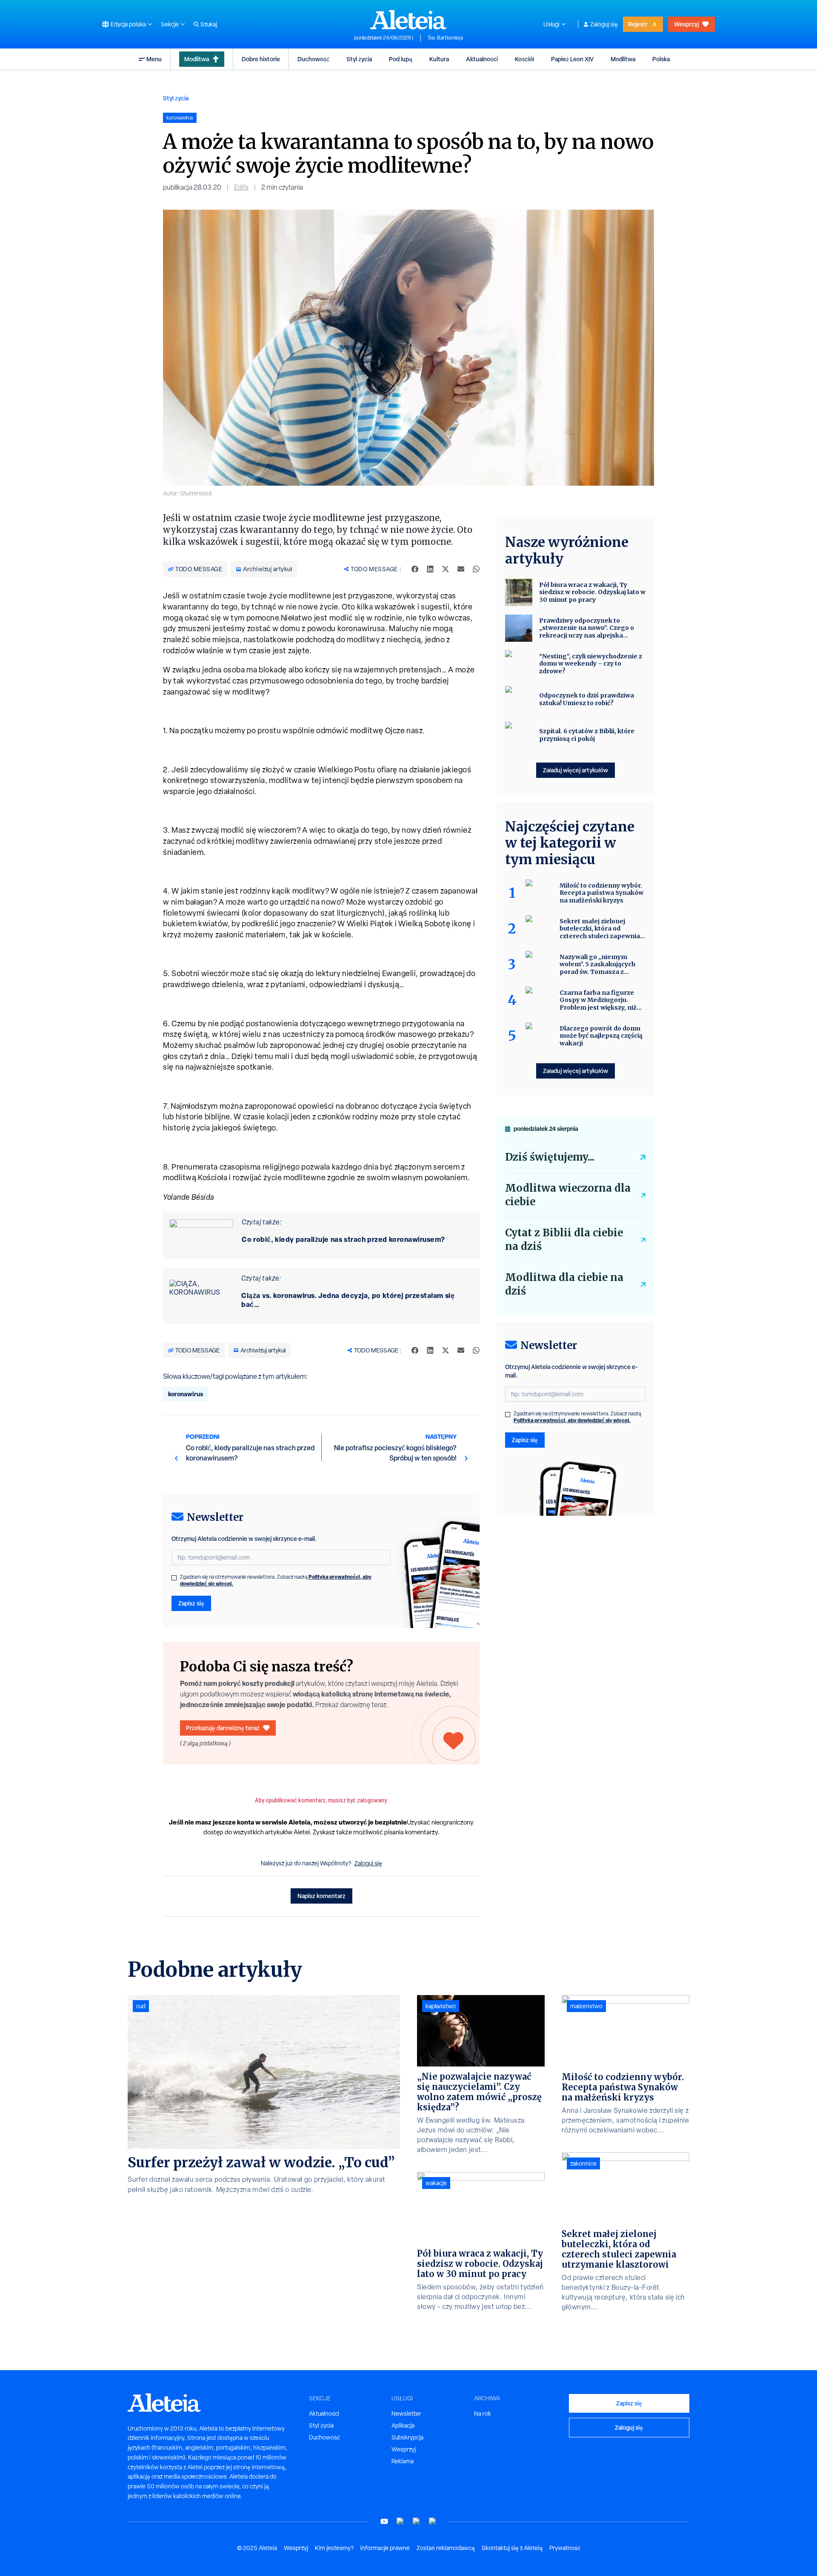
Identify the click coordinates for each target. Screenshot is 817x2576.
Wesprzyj (686, 24)
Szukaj (209, 24)
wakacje (436, 2183)
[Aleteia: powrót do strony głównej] (408, 20)
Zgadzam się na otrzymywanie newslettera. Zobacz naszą (276, 1580)
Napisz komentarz (321, 1896)
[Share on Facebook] (415, 569)
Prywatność (565, 2548)
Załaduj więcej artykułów (576, 770)
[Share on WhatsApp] (476, 569)
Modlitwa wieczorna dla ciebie (568, 1195)
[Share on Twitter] (446, 569)
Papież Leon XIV (572, 59)
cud (141, 2006)
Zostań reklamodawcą (446, 2548)
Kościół (524, 59)
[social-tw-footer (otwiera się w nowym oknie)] (417, 2521)
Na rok (483, 2414)
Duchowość (313, 59)
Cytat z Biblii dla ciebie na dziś (564, 1240)
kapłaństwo (441, 2006)
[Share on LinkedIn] (430, 569)
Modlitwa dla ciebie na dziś (564, 1284)
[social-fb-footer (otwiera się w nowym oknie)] (400, 2521)
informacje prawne (385, 2548)
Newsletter (406, 2414)
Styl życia (359, 59)
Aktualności (482, 59)
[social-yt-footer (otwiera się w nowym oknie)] (384, 2521)
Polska (661, 59)
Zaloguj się (604, 24)
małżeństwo (586, 2006)
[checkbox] (174, 1578)
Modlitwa (197, 59)
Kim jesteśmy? (334, 2548)
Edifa (241, 187)
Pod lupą (401, 59)
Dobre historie (261, 59)
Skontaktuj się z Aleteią (512, 2548)
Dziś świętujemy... (550, 1157)
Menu (154, 59)
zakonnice (583, 2163)
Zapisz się (191, 1603)
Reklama (403, 2461)
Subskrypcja (407, 2437)
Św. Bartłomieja (445, 38)
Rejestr (638, 24)
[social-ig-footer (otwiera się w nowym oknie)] (433, 2521)
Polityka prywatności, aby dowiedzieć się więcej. (572, 1420)
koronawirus (186, 1394)
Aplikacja (403, 2425)
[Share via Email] (461, 569)
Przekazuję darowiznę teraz (223, 1728)
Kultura (439, 59)
